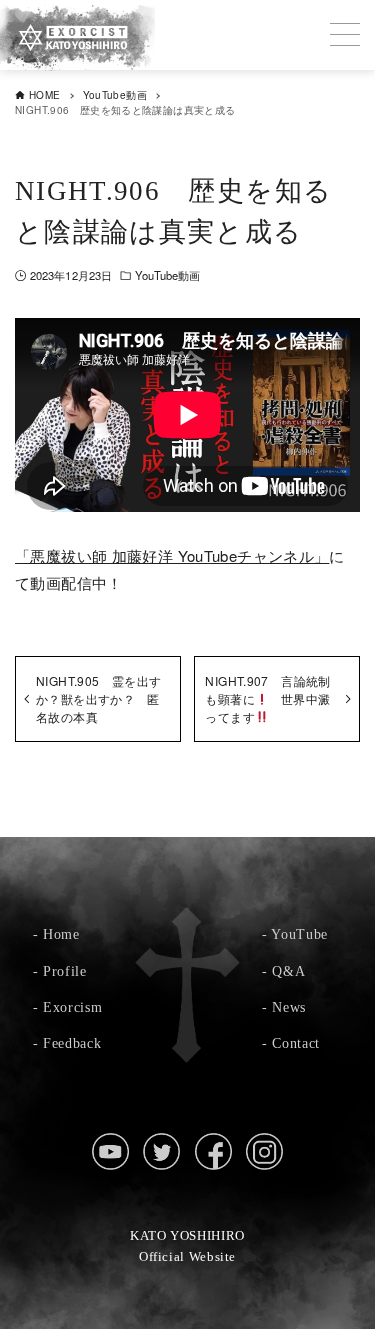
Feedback (72, 1043)
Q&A (288, 971)
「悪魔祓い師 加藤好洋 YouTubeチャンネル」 (172, 555)
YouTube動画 (168, 275)
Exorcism (72, 1007)
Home (61, 934)
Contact (296, 1043)
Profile (65, 971)
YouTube (299, 934)
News (289, 1007)
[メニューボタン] (345, 35)
